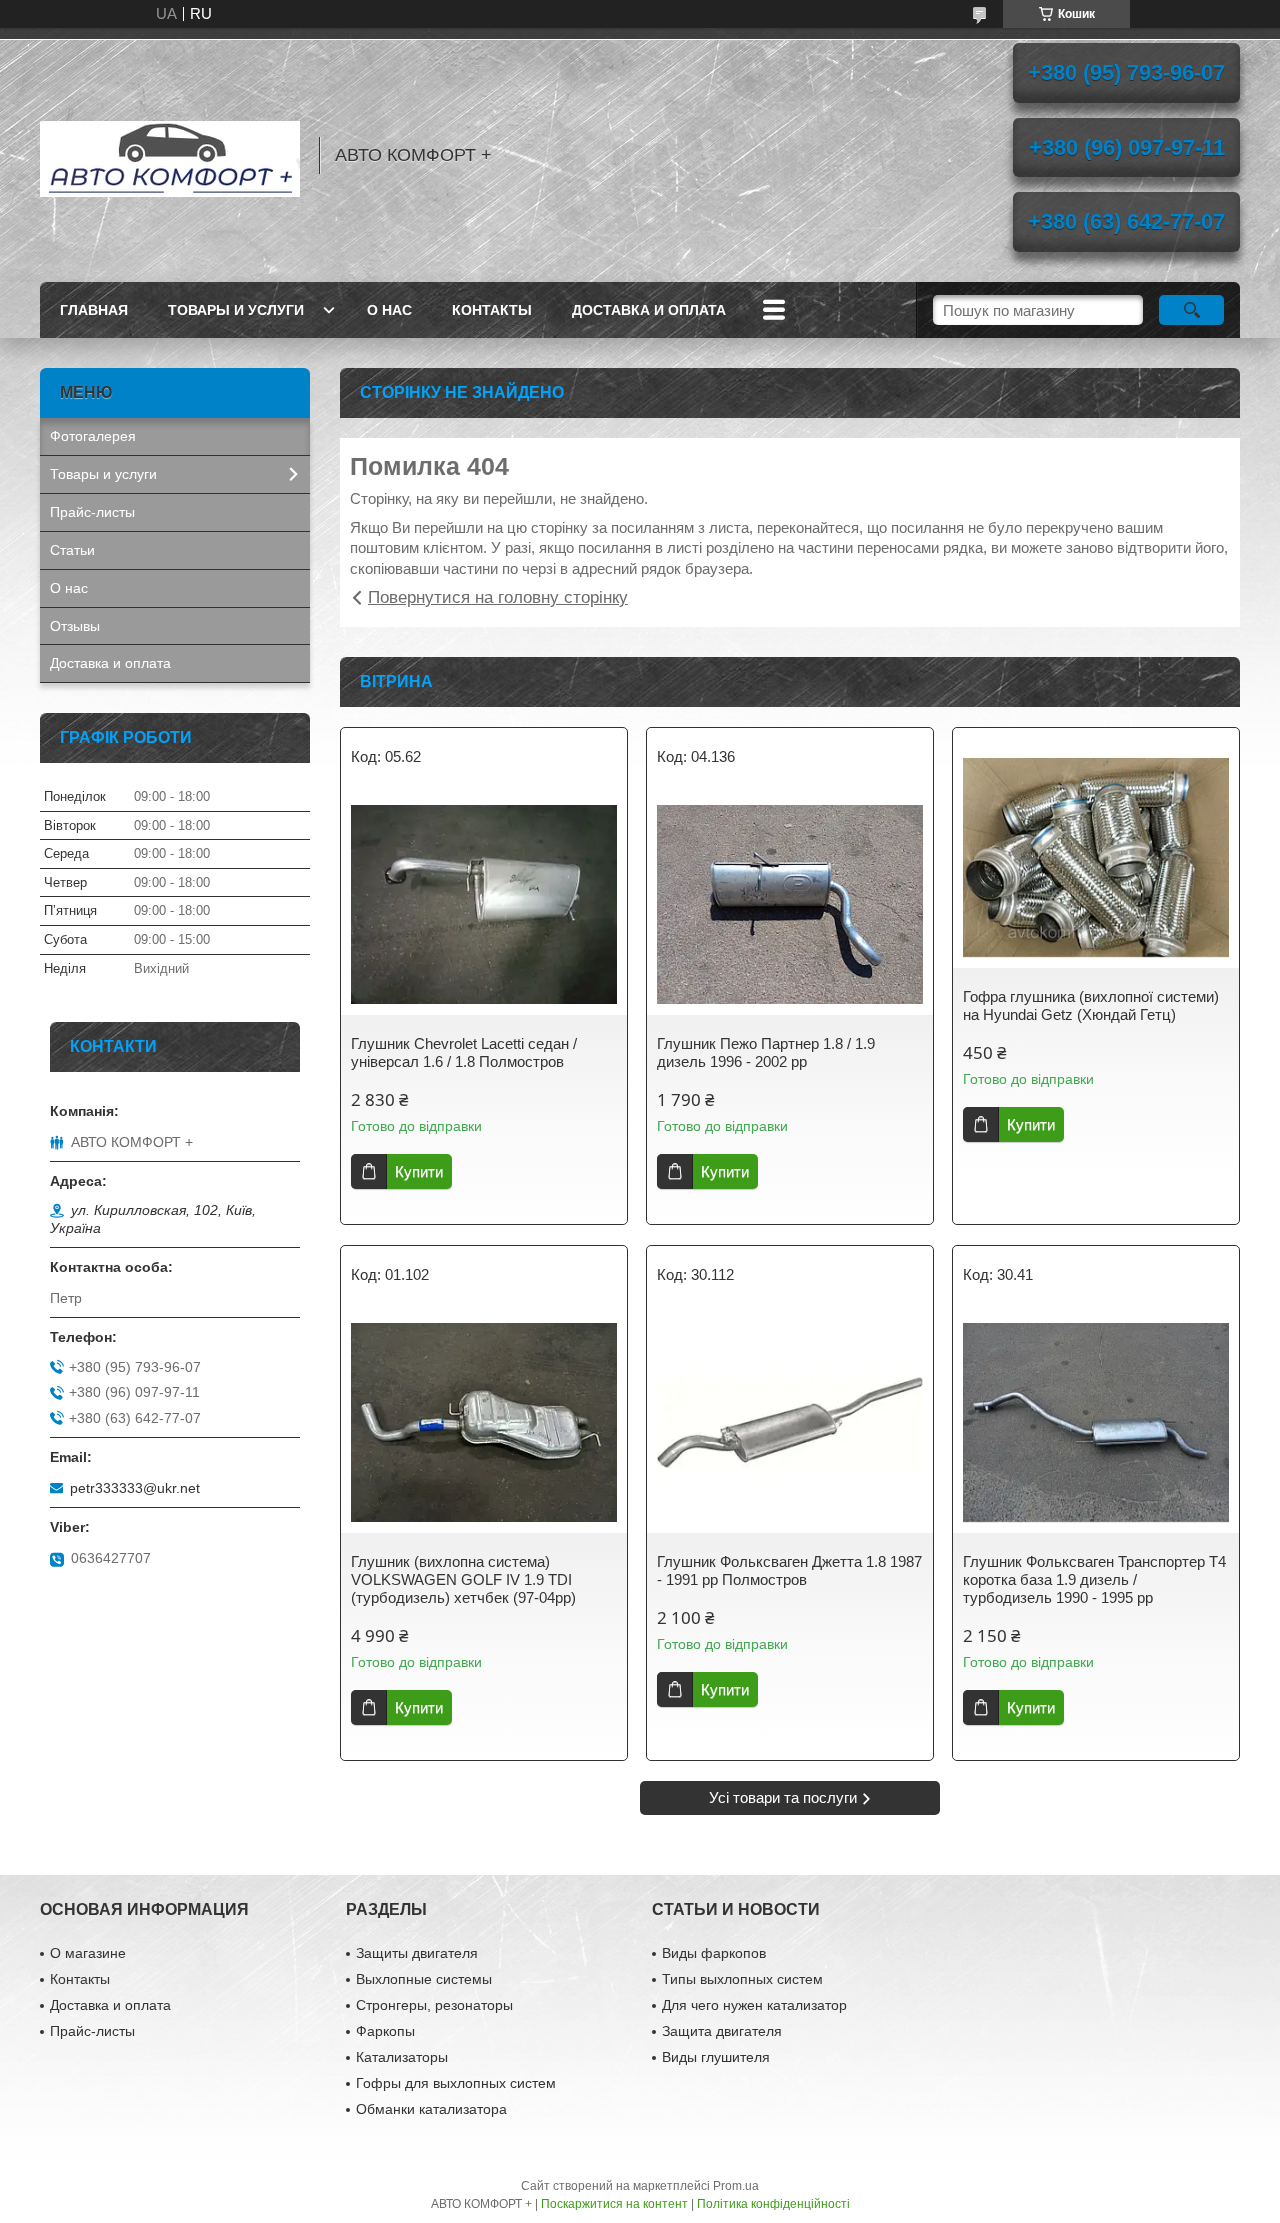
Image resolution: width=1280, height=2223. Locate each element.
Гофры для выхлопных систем (456, 2083)
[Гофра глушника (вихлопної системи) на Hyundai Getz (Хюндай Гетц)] (1096, 858)
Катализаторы (402, 2057)
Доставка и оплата (649, 310)
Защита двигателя (722, 2031)
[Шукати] (1191, 310)
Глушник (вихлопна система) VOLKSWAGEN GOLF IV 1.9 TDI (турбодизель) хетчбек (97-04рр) (463, 1579)
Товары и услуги (236, 310)
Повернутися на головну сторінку (498, 597)
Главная (94, 310)
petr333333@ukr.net (135, 1488)
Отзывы (75, 626)
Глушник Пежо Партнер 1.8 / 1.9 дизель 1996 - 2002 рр (766, 1052)
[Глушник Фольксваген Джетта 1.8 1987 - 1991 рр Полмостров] (790, 1423)
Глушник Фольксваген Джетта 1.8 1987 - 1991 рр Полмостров (789, 1570)
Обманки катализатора (431, 2109)
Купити (419, 1171)
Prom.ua (736, 2186)
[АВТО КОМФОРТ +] (170, 155)
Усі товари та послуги (783, 1797)
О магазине (88, 1953)
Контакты (492, 310)
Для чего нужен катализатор (754, 2005)
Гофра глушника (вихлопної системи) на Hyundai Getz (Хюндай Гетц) (1091, 1005)
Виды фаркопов (714, 1953)
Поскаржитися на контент (614, 2204)
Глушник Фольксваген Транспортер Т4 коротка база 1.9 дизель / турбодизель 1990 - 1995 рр (1094, 1579)
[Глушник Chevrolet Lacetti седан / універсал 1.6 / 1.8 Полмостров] (484, 905)
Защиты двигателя (417, 1953)
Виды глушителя (716, 2057)
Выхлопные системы (424, 1979)
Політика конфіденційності (773, 2204)
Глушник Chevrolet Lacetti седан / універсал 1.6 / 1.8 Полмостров (464, 1052)
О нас (389, 310)
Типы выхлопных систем (742, 1979)
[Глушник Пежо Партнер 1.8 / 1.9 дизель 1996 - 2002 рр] (790, 905)
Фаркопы (385, 2031)
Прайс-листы (92, 512)
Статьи (72, 550)
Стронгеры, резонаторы (434, 2005)
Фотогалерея (93, 436)
